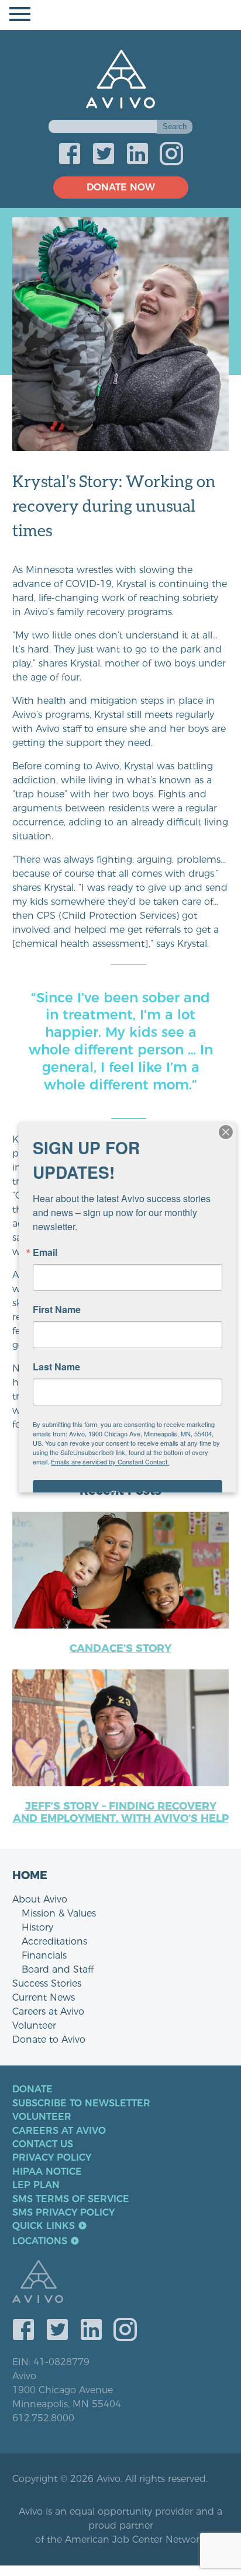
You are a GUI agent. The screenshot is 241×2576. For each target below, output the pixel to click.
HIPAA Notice (47, 2172)
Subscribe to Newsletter (81, 2103)
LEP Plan (36, 2185)
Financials (44, 1955)
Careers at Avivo (48, 2011)
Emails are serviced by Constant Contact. (110, 1461)
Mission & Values (59, 1913)
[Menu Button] (120, 15)
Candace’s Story (120, 1648)
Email (45, 1252)
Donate (32, 2089)
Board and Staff (58, 1969)
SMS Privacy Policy (63, 2213)
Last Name (56, 1367)
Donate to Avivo (49, 2039)
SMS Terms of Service (71, 2199)
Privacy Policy (52, 2158)
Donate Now (121, 187)
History (37, 1927)
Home (30, 1875)
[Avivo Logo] (127, 2283)
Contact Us (43, 2144)
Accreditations (54, 1941)
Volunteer (34, 2025)
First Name (57, 1310)
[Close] (226, 1132)
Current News (44, 1997)
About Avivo (40, 1899)
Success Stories (47, 1983)
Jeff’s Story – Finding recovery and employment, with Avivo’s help (121, 1813)
